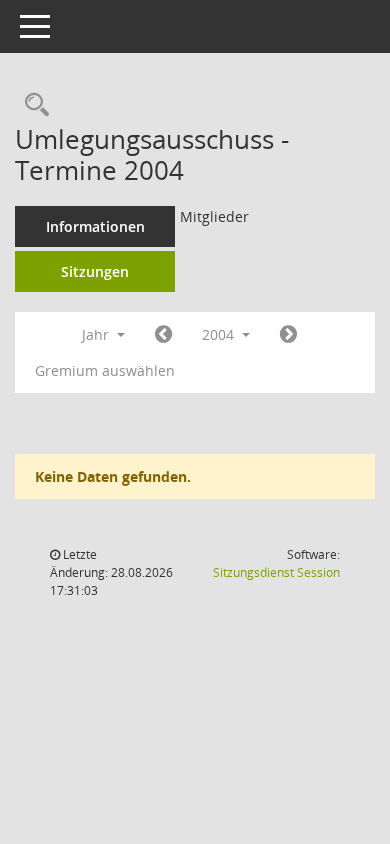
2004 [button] (220, 334)
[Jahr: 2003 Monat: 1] (163, 335)
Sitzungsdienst (276, 572)
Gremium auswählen (105, 370)
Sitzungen (95, 271)
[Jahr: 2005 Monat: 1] (288, 335)
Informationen (95, 226)
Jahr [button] (97, 334)
